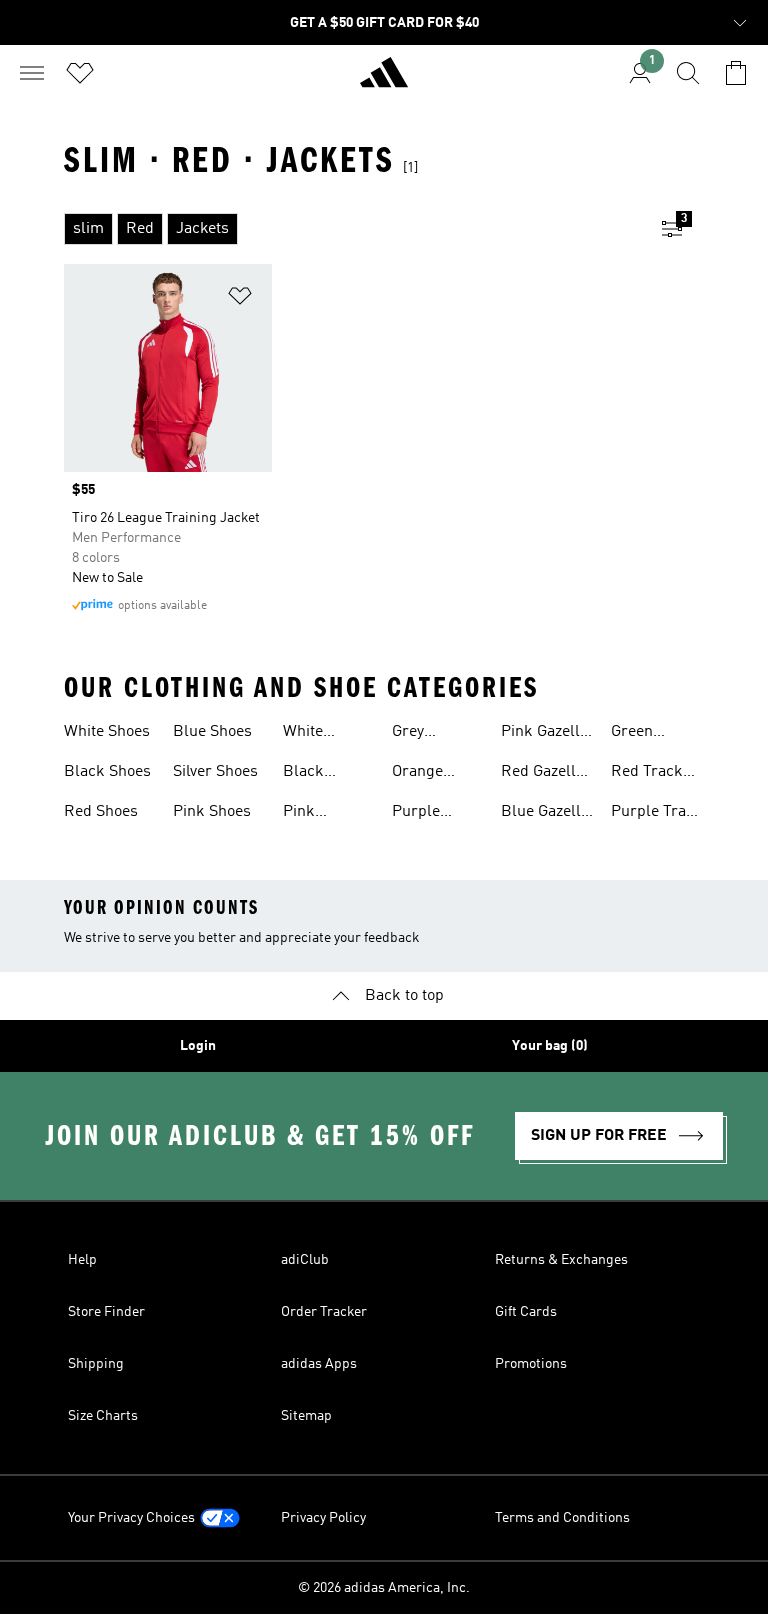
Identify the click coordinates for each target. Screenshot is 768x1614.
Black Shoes (107, 772)
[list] (352, 229)
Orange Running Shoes (422, 774)
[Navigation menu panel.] (32, 73)
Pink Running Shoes (313, 814)
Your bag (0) (550, 1046)
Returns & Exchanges (561, 1260)
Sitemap (306, 1416)
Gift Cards (526, 1312)
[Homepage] (384, 81)
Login (198, 1046)
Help (82, 1260)
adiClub (305, 1260)
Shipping (96, 1364)
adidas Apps (319, 1364)
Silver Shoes (215, 772)
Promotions (531, 1364)
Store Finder (106, 1312)
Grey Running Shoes (422, 734)
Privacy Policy (323, 1518)
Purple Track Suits (657, 814)
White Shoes (107, 732)
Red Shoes (101, 812)
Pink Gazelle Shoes (544, 734)
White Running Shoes (313, 734)
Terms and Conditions (562, 1518)
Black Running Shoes (313, 774)
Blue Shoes (212, 732)
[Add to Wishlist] (240, 299)
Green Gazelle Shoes (636, 734)
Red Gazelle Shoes (542, 774)
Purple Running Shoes (422, 814)
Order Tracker (324, 1312)
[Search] (688, 73)
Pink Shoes (212, 812)
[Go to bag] (736, 73)
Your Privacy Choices (131, 1518)
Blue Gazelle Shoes (545, 814)
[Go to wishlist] (80, 73)
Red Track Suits (647, 774)
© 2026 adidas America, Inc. (384, 1588)
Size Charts (103, 1416)
